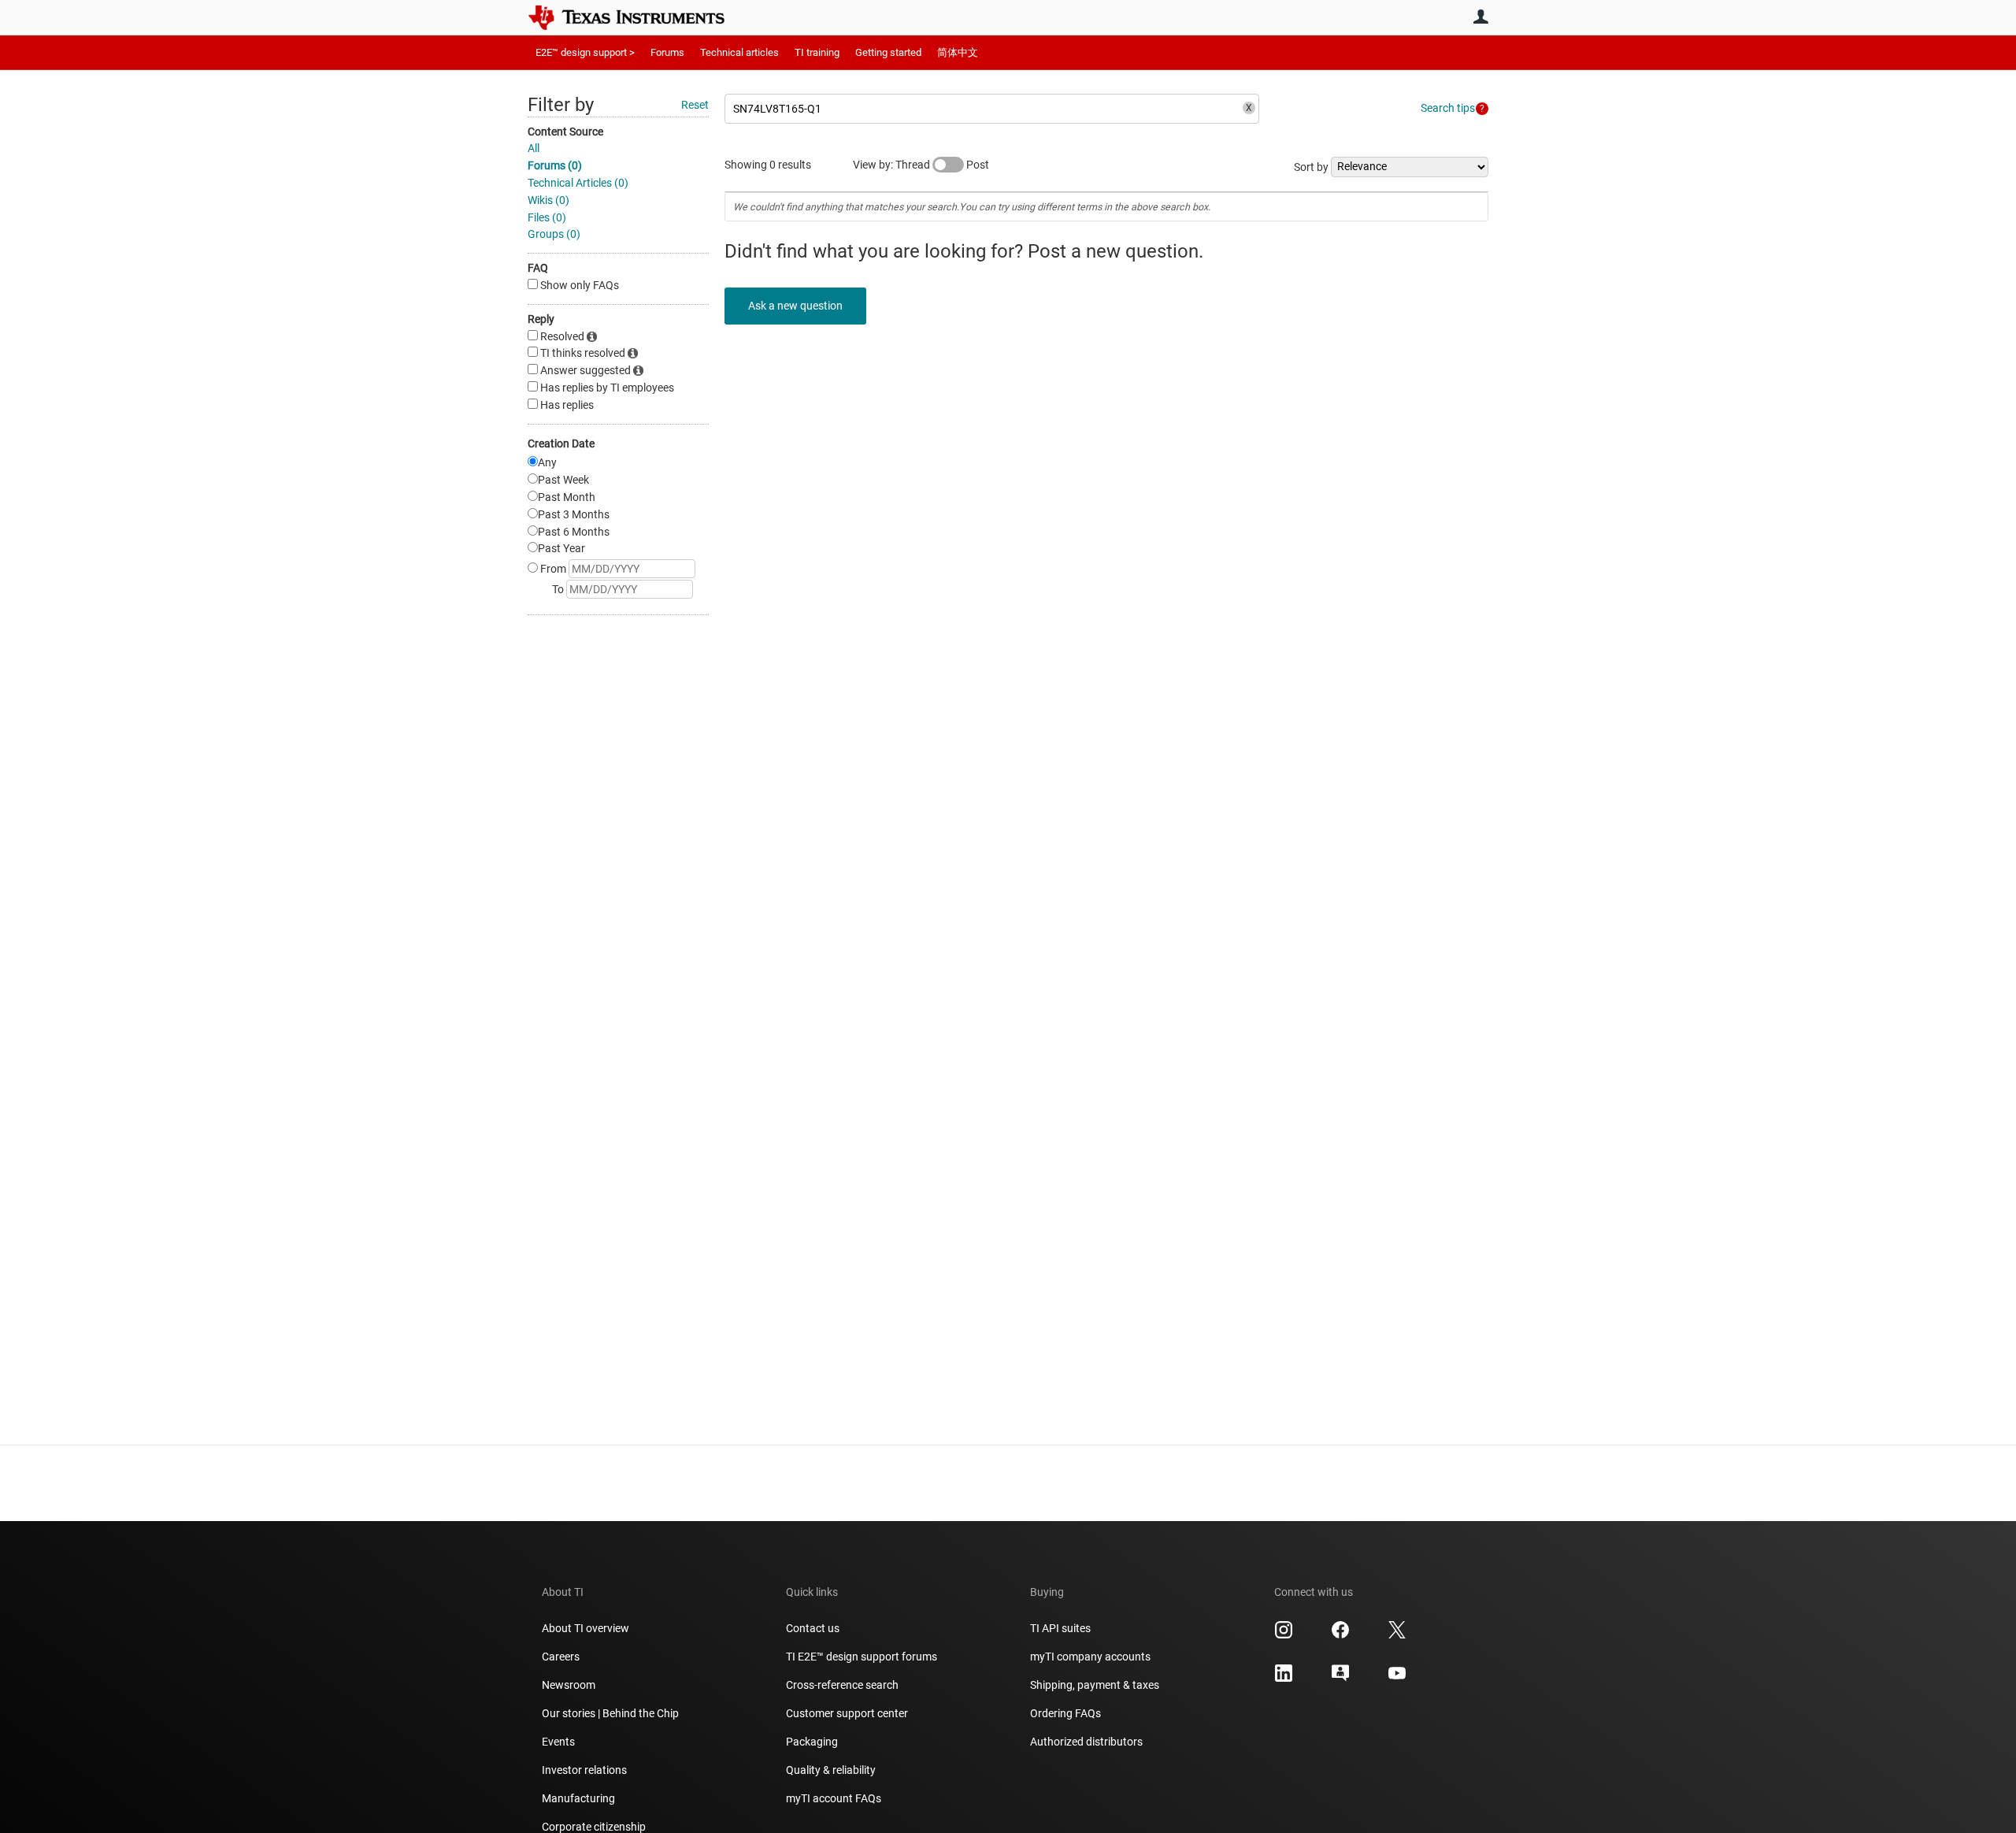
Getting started (888, 52)
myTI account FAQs (834, 1798)
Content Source (565, 132)
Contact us (813, 1628)
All (534, 148)
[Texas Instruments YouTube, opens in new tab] (1397, 1679)
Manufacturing (578, 1798)
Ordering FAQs (1065, 1713)
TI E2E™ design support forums (862, 1657)
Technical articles (739, 52)
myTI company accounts (1090, 1657)
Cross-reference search (842, 1685)
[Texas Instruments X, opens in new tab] (1397, 1635)
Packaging (812, 1742)
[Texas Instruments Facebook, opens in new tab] (1340, 1635)
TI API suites (1060, 1628)
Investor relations (584, 1770)
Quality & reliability (831, 1770)
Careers (561, 1657)
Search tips (1448, 108)
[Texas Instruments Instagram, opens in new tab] (1284, 1635)
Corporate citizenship (594, 1827)
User (1480, 17)
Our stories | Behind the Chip (610, 1713)
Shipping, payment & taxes (1095, 1685)
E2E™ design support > (585, 52)
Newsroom (569, 1685)
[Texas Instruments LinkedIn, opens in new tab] (1284, 1679)
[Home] (638, 17)
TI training (817, 52)
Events (558, 1742)
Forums (667, 52)
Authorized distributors (1086, 1742)
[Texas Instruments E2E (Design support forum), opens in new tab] (1340, 1679)
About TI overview (586, 1628)
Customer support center (847, 1713)
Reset (695, 105)
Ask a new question (795, 306)
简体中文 (958, 52)
